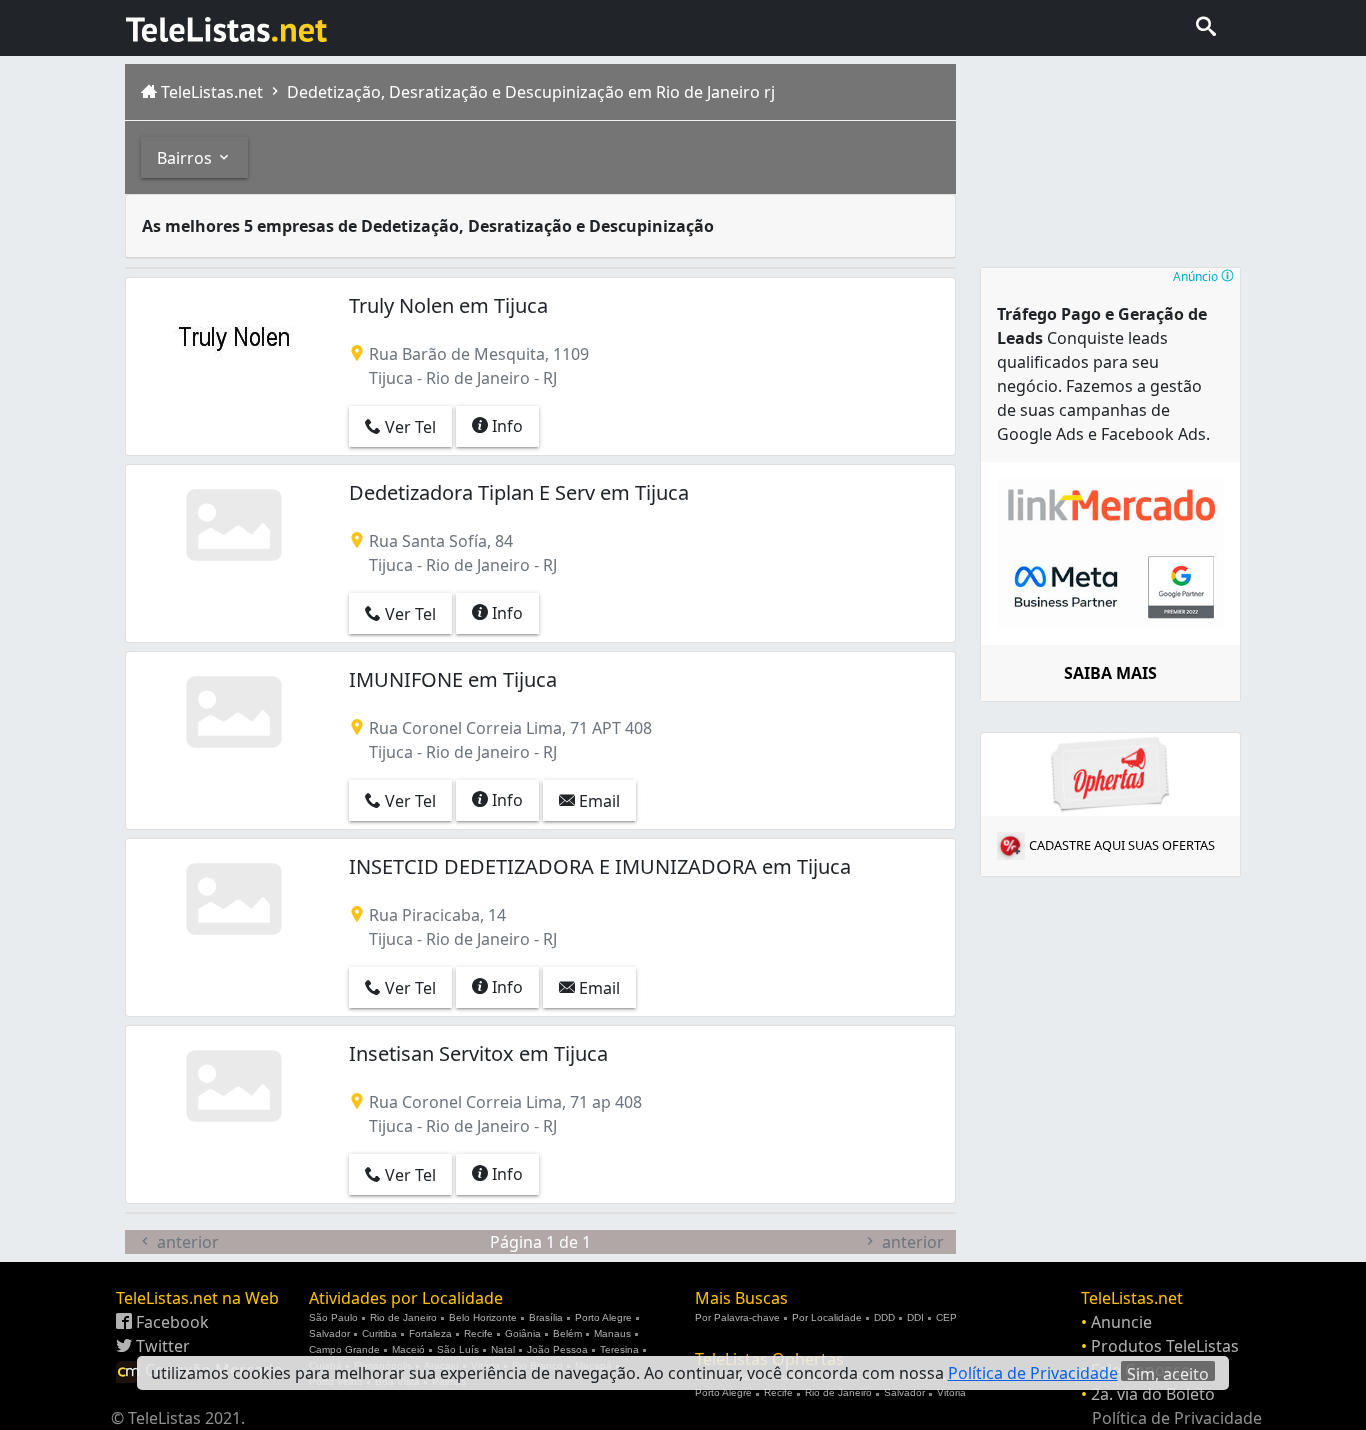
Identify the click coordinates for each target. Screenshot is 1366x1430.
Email (597, 801)
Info (505, 426)
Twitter (161, 1346)
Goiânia (523, 1333)
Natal (503, 1349)
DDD (884, 1317)
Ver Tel (408, 427)
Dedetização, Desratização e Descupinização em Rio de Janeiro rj (529, 92)
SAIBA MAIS (1110, 673)
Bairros (186, 158)
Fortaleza (430, 1333)
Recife (478, 1333)
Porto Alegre (603, 1317)
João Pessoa (557, 1349)
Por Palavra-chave (737, 1317)
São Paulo (333, 1317)
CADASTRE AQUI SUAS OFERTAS (1122, 845)
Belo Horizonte (483, 1317)
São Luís (458, 1349)
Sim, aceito (1168, 1372)
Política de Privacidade (1177, 1418)
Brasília (546, 1317)
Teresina (619, 1349)
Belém (567, 1333)
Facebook (170, 1322)
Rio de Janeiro (403, 1317)
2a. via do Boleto (1153, 1394)
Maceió (408, 1349)
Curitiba (379, 1333)
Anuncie (1121, 1322)
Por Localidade (827, 1317)
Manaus (612, 1333)
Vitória (951, 1392)
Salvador (329, 1333)
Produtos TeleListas (1165, 1346)
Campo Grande (344, 1349)
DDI (915, 1317)
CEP (946, 1317)
